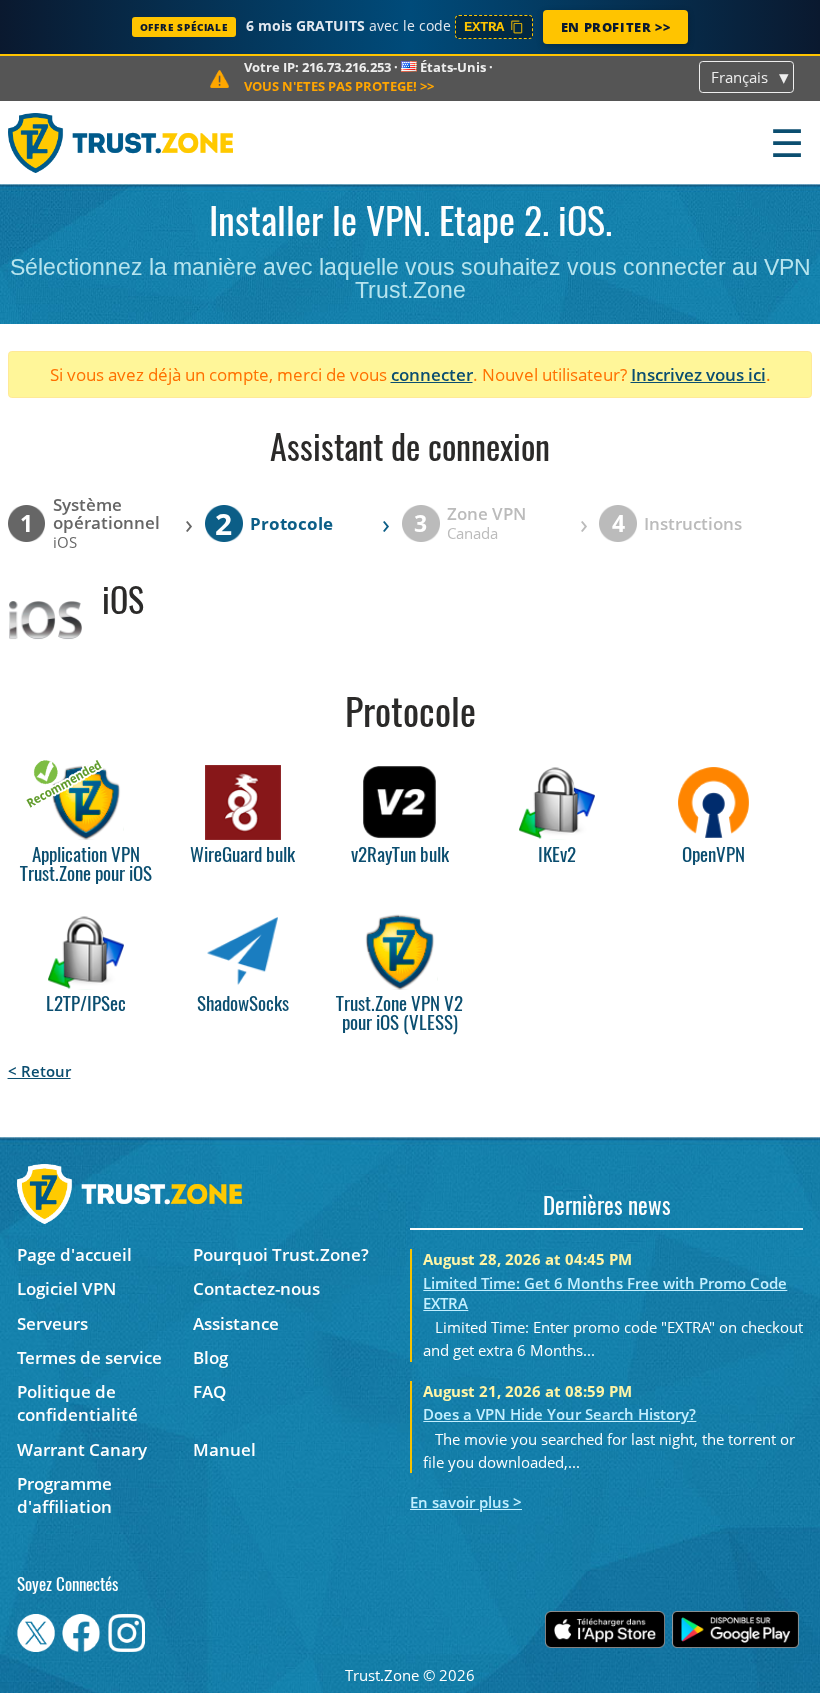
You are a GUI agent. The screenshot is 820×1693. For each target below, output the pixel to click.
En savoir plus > (466, 1502)
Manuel (224, 1449)
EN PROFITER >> (615, 27)
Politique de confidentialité (77, 1403)
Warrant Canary (82, 1449)
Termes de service (89, 1357)
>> (339, 86)
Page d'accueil (74, 1254)
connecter (432, 374)
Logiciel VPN (66, 1288)
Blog (210, 1357)
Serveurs (52, 1323)
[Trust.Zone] (121, 142)
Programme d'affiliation (64, 1495)
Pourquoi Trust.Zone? (281, 1254)
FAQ (209, 1391)
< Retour (39, 1071)
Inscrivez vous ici (698, 374)
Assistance (236, 1323)
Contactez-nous (256, 1288)
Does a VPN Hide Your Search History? (559, 1414)
